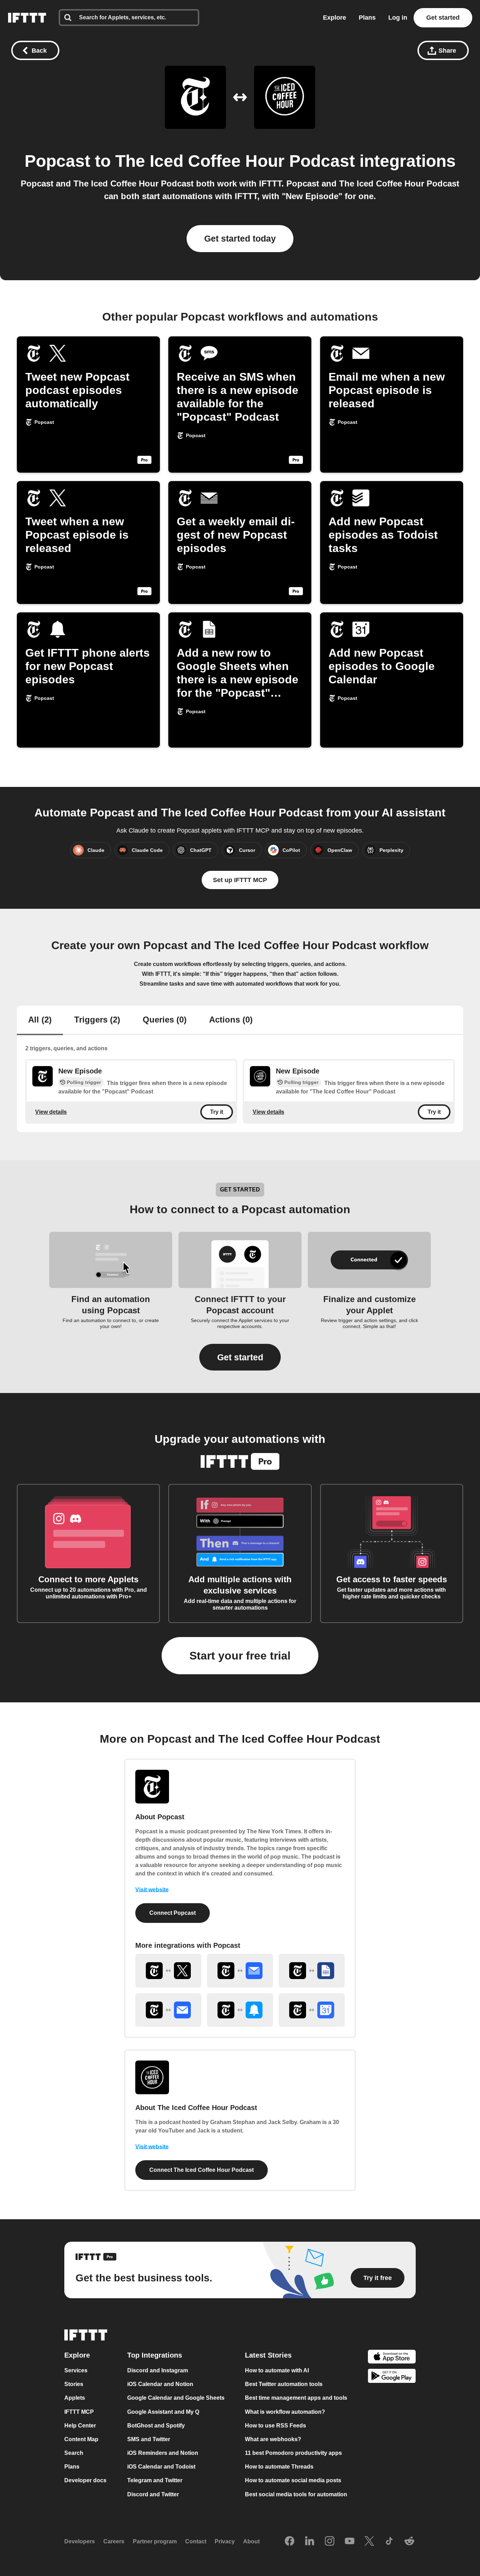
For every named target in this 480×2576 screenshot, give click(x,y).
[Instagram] (330, 2542)
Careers (114, 2541)
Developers (80, 2541)
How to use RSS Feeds (275, 2426)
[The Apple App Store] (392, 2358)
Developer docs (85, 2481)
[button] (240, 1357)
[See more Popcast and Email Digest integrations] (240, 1971)
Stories (74, 2384)
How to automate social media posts (293, 2481)
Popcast (57, 161)
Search (74, 2453)
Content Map (81, 2439)
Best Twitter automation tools (284, 2384)
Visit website (152, 1890)
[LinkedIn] (310, 2542)
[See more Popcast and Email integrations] (168, 2010)
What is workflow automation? (285, 2412)
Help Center (80, 2426)
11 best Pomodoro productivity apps (293, 2453)
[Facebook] (290, 2542)
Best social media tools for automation (296, 2494)
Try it (217, 1112)
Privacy (225, 2541)
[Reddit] (409, 2542)
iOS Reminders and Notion (163, 2453)
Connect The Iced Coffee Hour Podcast (202, 2170)
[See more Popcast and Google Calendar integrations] (312, 2010)
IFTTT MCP (79, 2412)
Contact (196, 2541)
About (251, 2541)
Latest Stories (268, 2355)
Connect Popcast (173, 1913)
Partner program (155, 2541)
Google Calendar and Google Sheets (176, 2398)
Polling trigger (84, 1082)
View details (51, 1112)
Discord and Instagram (158, 2370)
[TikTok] (389, 2542)
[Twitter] (369, 2542)
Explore (335, 18)
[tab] (40, 1020)
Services (76, 2370)
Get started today (240, 238)
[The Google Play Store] (392, 2377)
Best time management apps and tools (296, 2398)
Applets (75, 2398)
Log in (398, 18)
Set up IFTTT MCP (240, 880)
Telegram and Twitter (155, 2481)
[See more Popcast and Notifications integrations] (240, 2010)
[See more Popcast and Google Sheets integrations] (312, 1971)
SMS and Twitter (149, 2439)
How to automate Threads (279, 2467)
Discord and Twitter (153, 2494)
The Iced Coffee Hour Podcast (235, 161)
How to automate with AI (277, 2370)
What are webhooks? (273, 2439)
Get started (443, 18)
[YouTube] (350, 2542)
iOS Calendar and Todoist (161, 2467)
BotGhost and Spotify (156, 2426)
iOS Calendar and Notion (160, 2384)
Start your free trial (240, 1656)
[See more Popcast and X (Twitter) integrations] (168, 1971)
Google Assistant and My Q (163, 2412)
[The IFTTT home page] (27, 18)
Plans (367, 18)
